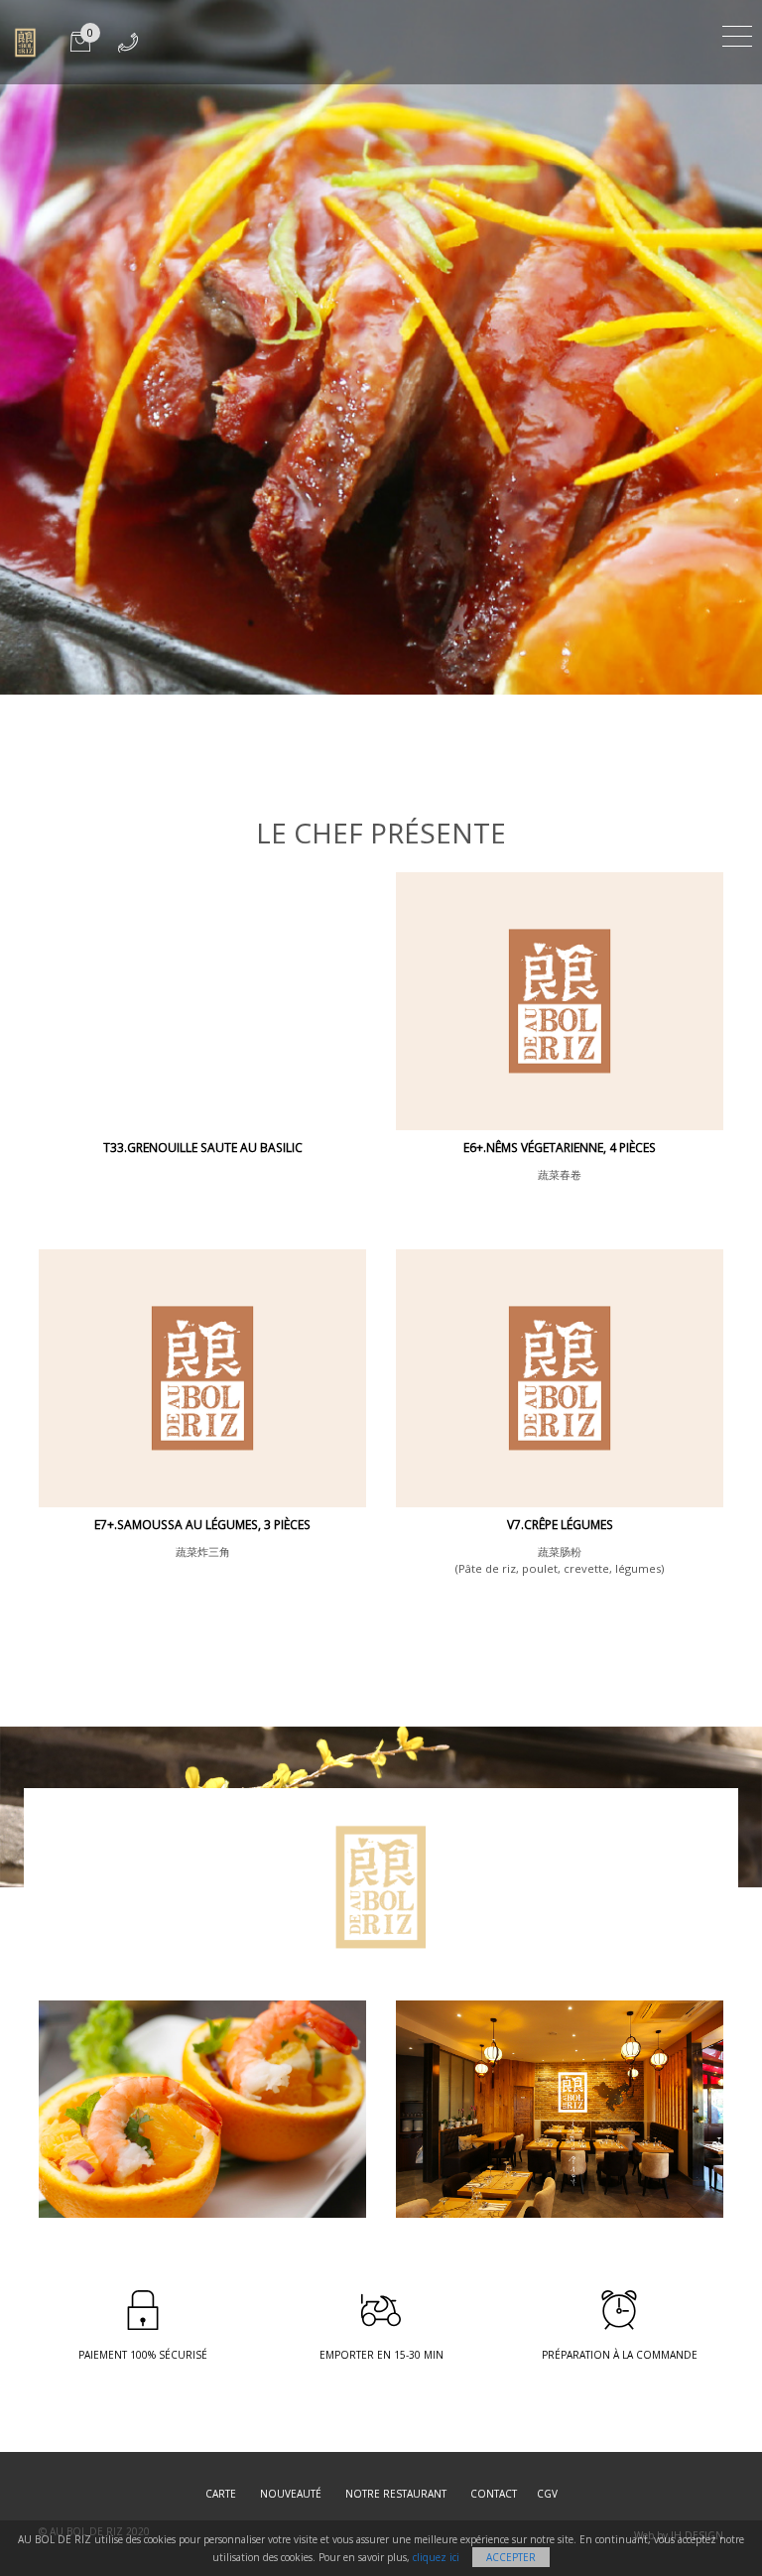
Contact (494, 2494)
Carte (221, 2494)
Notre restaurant (396, 2494)
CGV (547, 2494)
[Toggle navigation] (737, 33)
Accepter (511, 2557)
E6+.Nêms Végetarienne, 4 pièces (560, 1148)
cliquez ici (436, 2557)
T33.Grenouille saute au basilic (203, 1148)
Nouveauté (291, 2494)
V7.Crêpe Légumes (560, 1525)
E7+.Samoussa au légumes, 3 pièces (202, 1525)
